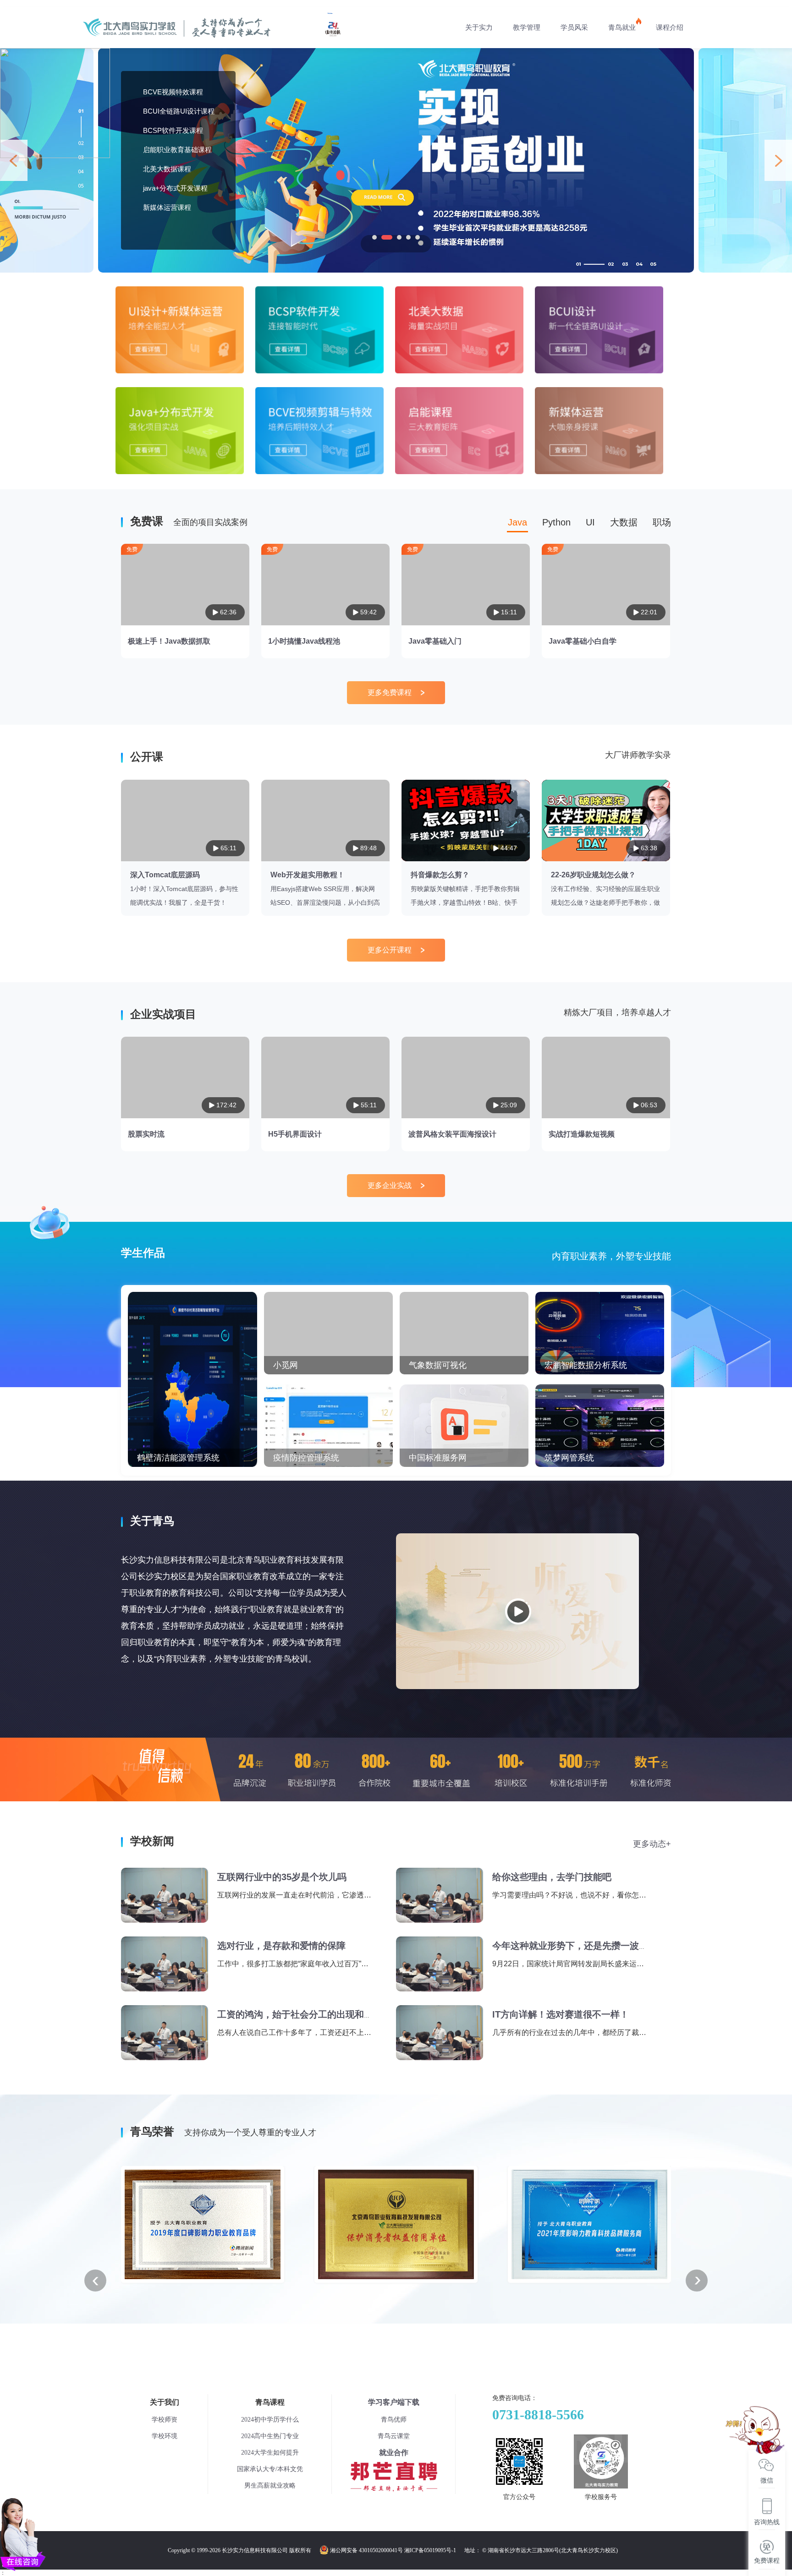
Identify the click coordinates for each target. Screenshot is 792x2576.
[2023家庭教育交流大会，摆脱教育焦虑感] (396, 51)
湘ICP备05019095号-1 (430, 2550)
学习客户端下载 (394, 2402)
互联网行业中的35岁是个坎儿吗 (282, 1877)
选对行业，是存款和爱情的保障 (281, 1946)
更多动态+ (652, 1844)
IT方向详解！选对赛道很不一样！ (561, 2014)
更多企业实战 (390, 1185)
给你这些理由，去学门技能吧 (552, 1877)
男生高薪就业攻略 (270, 2486)
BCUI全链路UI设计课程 (179, 111)
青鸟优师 (394, 2420)
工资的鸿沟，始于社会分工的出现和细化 (300, 2014)
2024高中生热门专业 (270, 2436)
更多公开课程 (390, 950)
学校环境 (165, 2436)
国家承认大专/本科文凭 (270, 2469)
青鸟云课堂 (394, 2436)
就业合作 (394, 2453)
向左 (14, 160)
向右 (778, 160)
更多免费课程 (390, 692)
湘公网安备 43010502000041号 (366, 2550)
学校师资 (165, 2420)
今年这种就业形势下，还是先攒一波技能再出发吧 (593, 1946)
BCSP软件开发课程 (173, 130)
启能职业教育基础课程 (177, 150)
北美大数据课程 (167, 169)
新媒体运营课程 (167, 207)
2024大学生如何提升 (270, 2453)
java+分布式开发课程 (175, 188)
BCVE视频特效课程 (173, 92)
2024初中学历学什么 (270, 2420)
